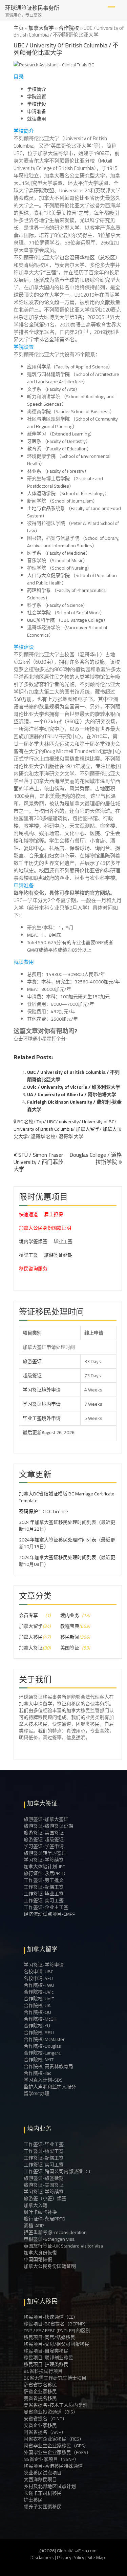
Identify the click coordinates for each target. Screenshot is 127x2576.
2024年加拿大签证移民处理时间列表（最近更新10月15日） (67, 1543)
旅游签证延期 (58, 1255)
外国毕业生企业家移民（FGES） (57, 2452)
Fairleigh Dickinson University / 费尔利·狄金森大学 (74, 1106)
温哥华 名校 (43, 1136)
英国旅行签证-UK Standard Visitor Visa (63, 2246)
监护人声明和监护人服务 (50, 2087)
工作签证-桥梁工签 (44, 2151)
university (69, 1122)
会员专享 (28, 1615)
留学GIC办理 (37, 2093)
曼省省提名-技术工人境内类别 (56, 2405)
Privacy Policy (71, 2557)
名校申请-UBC (39, 1972)
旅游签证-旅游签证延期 (48, 1826)
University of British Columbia (43, 1129)
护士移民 (33, 2500)
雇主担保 (54, 1214)
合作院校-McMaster (44, 2039)
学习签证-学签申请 (44, 1846)
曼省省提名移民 (40, 2398)
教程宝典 (70, 1626)
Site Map (96, 2557)
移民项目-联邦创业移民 (48, 2358)
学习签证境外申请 (42, 1390)
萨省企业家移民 (40, 2391)
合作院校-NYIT (39, 2060)
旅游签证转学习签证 (45, 1853)
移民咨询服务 (33, 1269)
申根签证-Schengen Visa (49, 2239)
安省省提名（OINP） (45, 2419)
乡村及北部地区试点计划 (50, 2486)
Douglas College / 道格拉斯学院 (96, 1158)
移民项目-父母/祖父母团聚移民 (57, 2344)
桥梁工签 (28, 1255)
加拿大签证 (31, 1648)
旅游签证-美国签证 (44, 1833)
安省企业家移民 (40, 2425)
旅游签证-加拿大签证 (46, 1819)
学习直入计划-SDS (43, 2080)
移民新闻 (70, 1637)
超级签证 (32, 1376)
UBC (51, 1122)
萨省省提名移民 (40, 2385)
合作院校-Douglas (42, 2046)
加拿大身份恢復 (40, 2253)
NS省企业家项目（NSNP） (51, 2459)
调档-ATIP (34, 2226)
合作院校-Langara (42, 2053)
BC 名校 (25, 1122)
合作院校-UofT (39, 1999)
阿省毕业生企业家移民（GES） (56, 2446)
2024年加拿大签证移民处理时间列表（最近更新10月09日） (67, 1561)
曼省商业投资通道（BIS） (51, 2412)
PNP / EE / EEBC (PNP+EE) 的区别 (57, 2330)
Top (40, 1122)
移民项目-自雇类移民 (46, 2351)
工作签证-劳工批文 (44, 1880)
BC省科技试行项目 (43, 2371)
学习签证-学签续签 (44, 1860)
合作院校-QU (37, 2012)
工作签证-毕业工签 (44, 1894)
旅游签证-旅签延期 (44, 2178)
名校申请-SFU (38, 1978)
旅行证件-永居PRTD (45, 1873)
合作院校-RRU (39, 2032)
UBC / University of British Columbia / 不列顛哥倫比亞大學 (73, 1076)
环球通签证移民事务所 (32, 8)
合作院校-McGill (40, 2019)
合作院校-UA (37, 2005)
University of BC (98, 1122)
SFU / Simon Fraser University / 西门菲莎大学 (38, 1162)
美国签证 (70, 1648)
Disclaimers (42, 2557)
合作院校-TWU (39, 1985)
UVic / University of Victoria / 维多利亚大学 (74, 1087)
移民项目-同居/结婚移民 (49, 2337)
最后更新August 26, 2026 (30, 1432)
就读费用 (37, 119)
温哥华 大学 (71, 1136)
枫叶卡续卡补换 (40, 2212)
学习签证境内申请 (42, 1404)
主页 (19, 28)
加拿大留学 (41, 28)
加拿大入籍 (36, 2205)
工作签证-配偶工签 (44, 1887)
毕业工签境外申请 (42, 1418)
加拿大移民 (31, 1637)
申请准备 (37, 111)
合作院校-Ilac (37, 2073)
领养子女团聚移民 (43, 2507)
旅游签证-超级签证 (44, 1839)
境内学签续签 (33, 1241)
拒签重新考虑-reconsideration (55, 2232)
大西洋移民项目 (40, 2479)
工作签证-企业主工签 (46, 1907)
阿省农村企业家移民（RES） (54, 2439)
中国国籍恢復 (38, 2259)
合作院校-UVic (39, 1992)
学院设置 (37, 97)
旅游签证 (32, 1361)
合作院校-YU (37, 2026)
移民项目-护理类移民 (46, 2364)
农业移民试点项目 (43, 2473)
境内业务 (70, 1615)
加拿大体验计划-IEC (44, 1867)
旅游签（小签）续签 (45, 2198)
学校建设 (37, 104)
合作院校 (69, 28)
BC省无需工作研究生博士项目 (55, 2378)
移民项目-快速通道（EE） (51, 2317)
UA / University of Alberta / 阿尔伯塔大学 (72, 1094)
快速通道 (28, 1214)
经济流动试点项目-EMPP (49, 1914)
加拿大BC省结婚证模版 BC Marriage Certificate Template (67, 1497)
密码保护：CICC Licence (44, 1511)
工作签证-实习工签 (44, 1900)
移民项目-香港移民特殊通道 (53, 2466)
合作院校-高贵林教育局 (48, 2066)
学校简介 (37, 89)
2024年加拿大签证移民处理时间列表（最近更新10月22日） (67, 1526)
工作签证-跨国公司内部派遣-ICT (57, 2171)
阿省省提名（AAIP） (45, 2432)
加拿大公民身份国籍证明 (45, 1228)
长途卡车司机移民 (43, 2493)
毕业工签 (63, 1241)
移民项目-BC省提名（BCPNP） (56, 2324)
